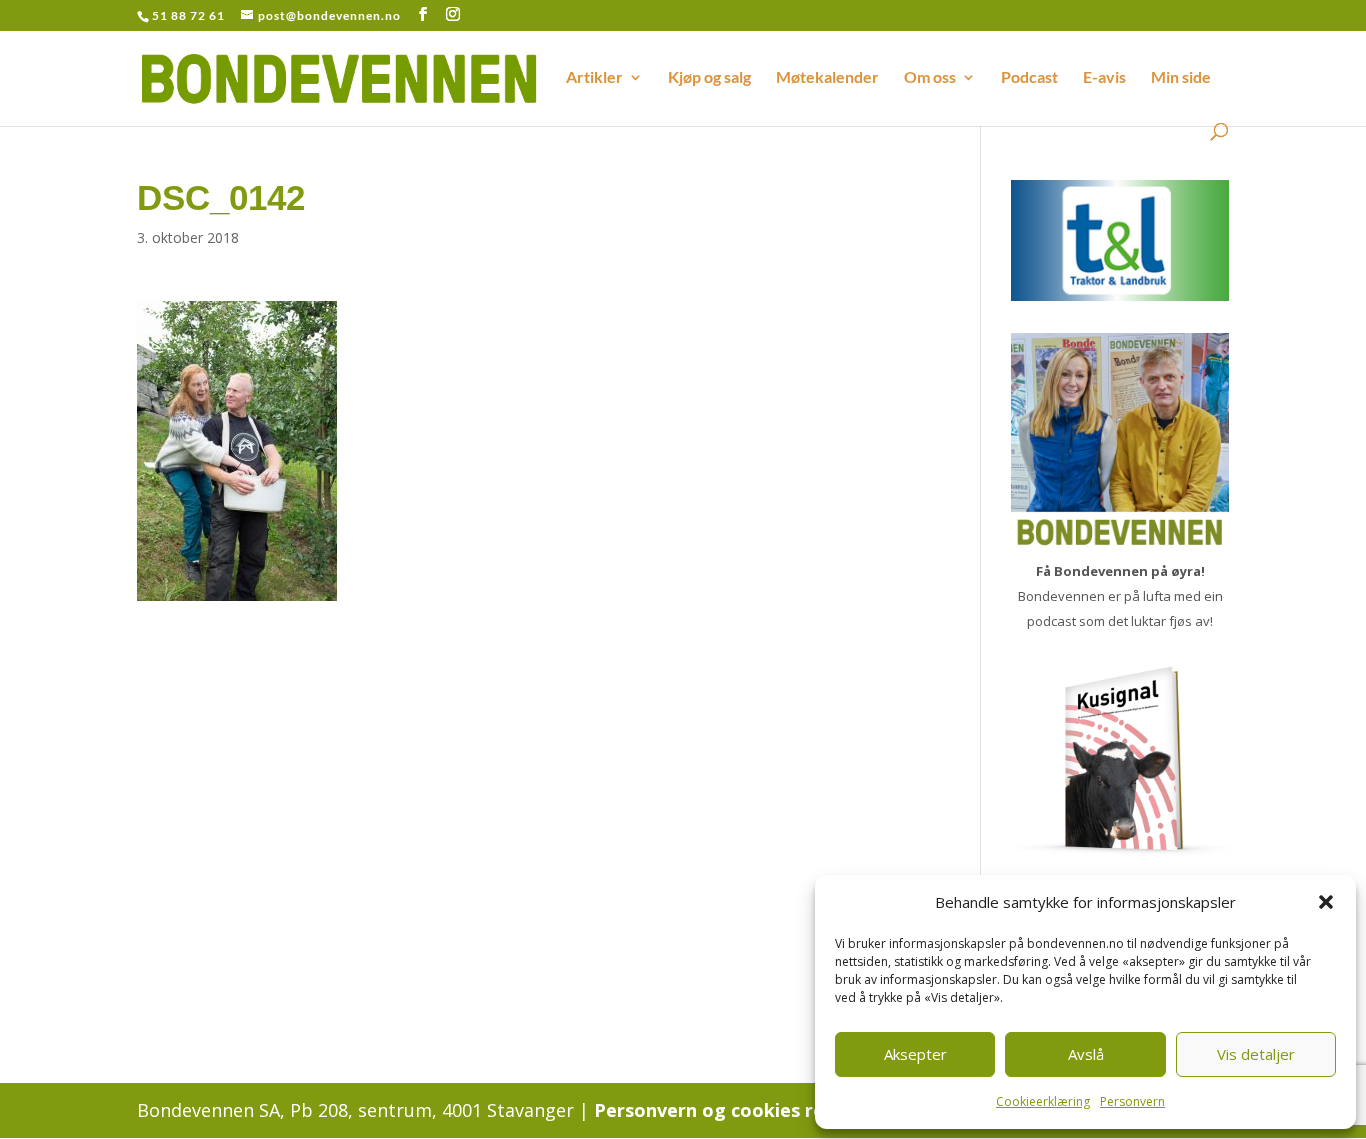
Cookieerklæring (1043, 1101)
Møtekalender (827, 78)
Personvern (1132, 1101)
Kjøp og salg (709, 78)
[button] (1326, 902)
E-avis (1104, 78)
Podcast (1029, 78)
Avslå (1086, 1054)
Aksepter (915, 1054)
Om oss (930, 78)
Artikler (594, 78)
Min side (1181, 78)
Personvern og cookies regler (727, 1110)
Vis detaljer (1256, 1054)
